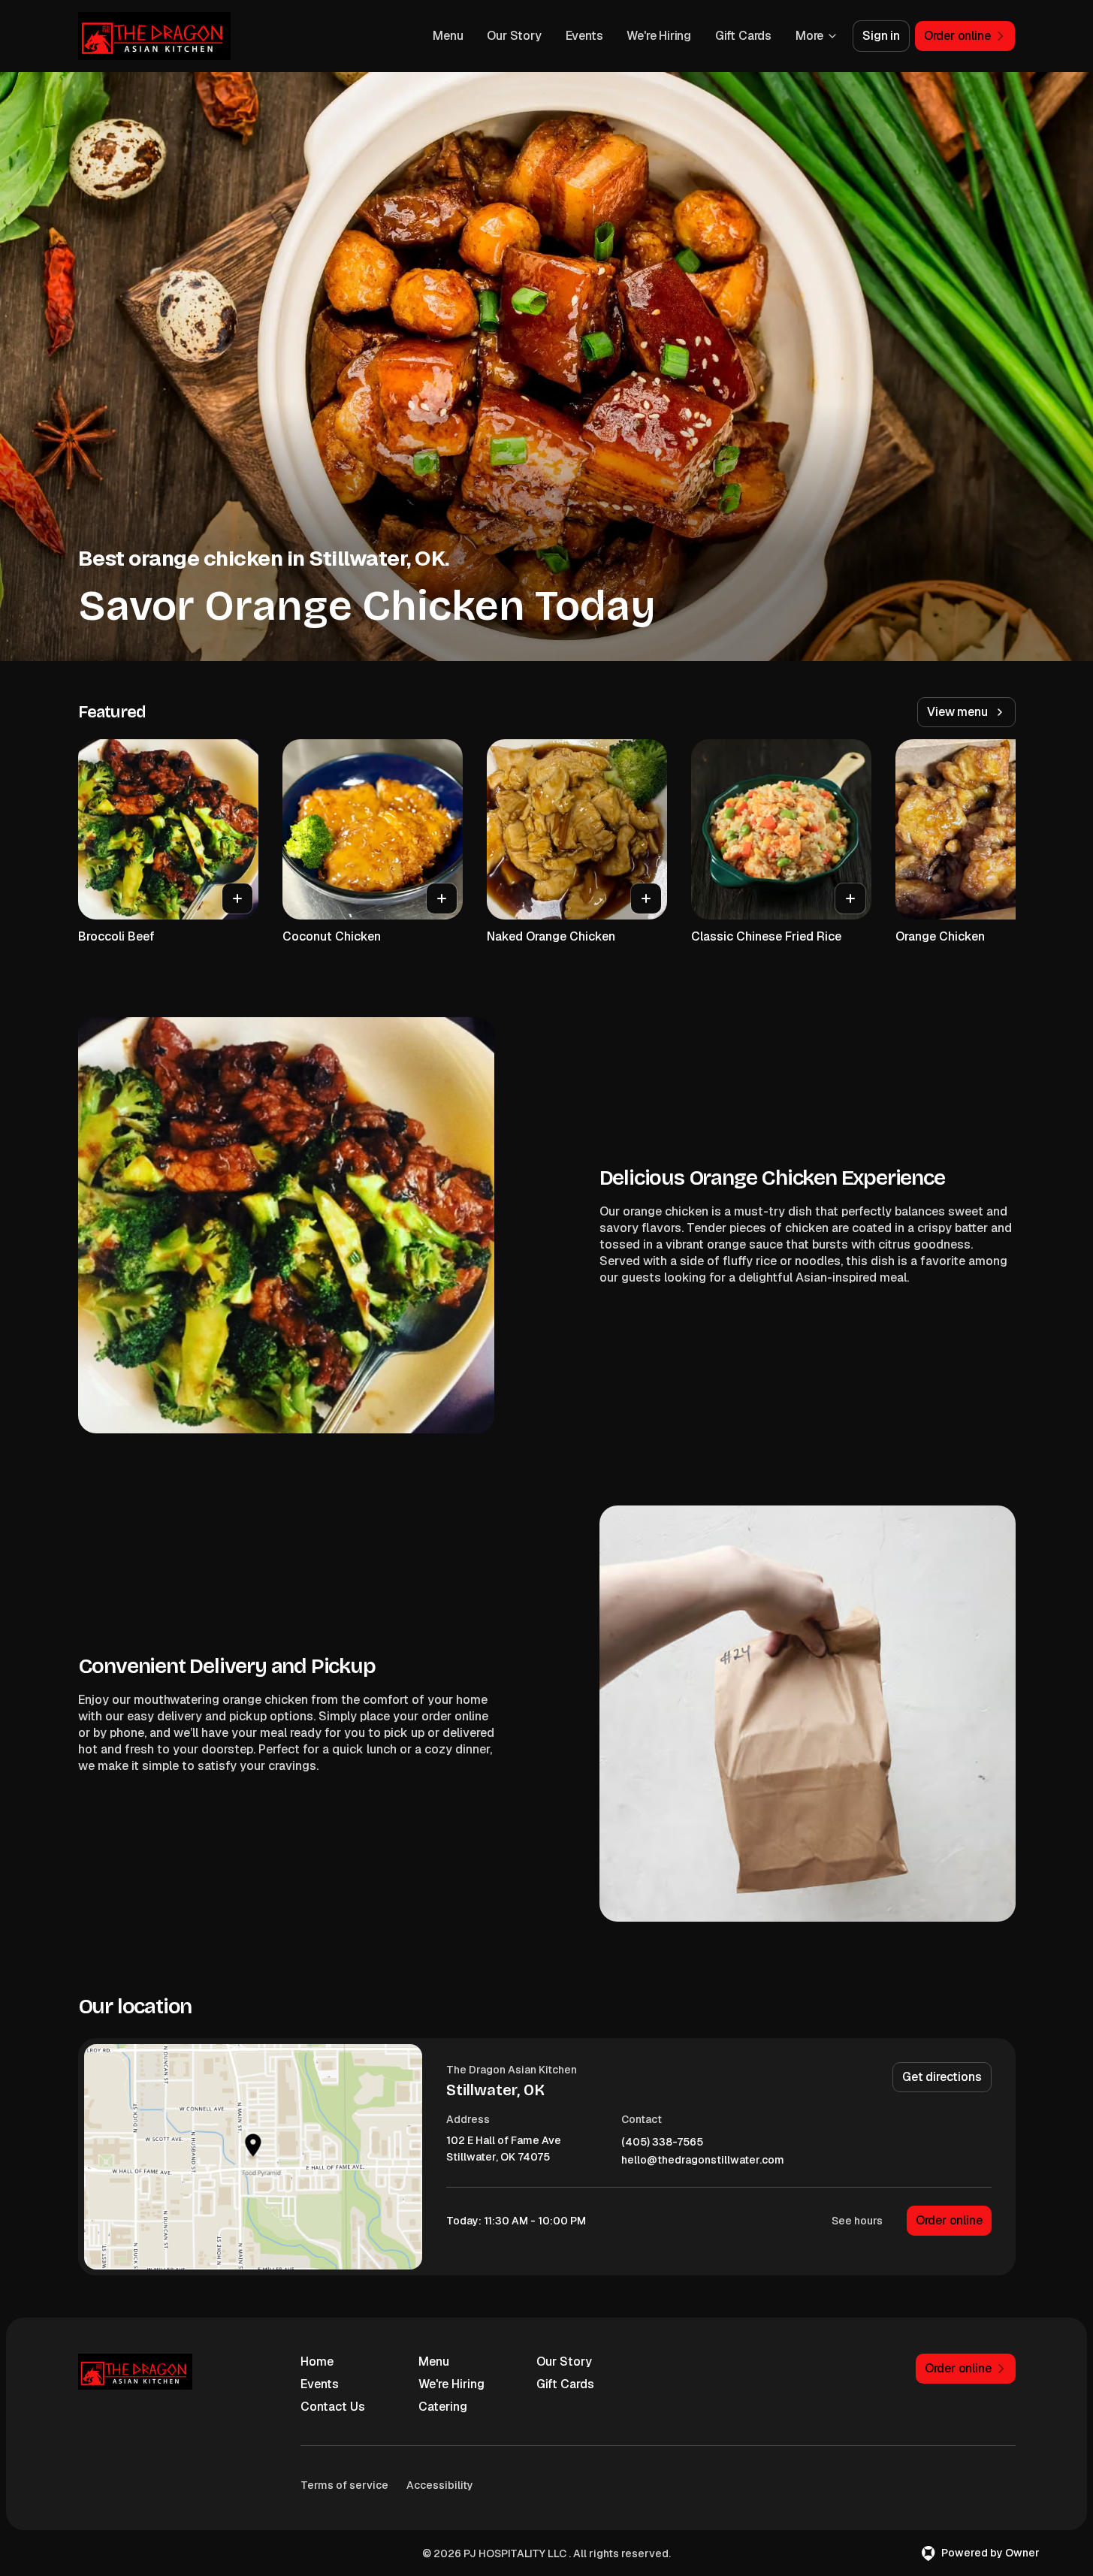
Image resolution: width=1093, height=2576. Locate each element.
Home (317, 2362)
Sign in (881, 36)
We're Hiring (659, 36)
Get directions (942, 2077)
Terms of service (344, 2485)
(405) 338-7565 (662, 2142)
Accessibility (440, 2485)
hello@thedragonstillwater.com (703, 2160)
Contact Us (333, 2407)
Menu (448, 36)
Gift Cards (743, 36)
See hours (857, 2221)
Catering (443, 2407)
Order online (949, 2220)
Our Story (514, 36)
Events (584, 36)
